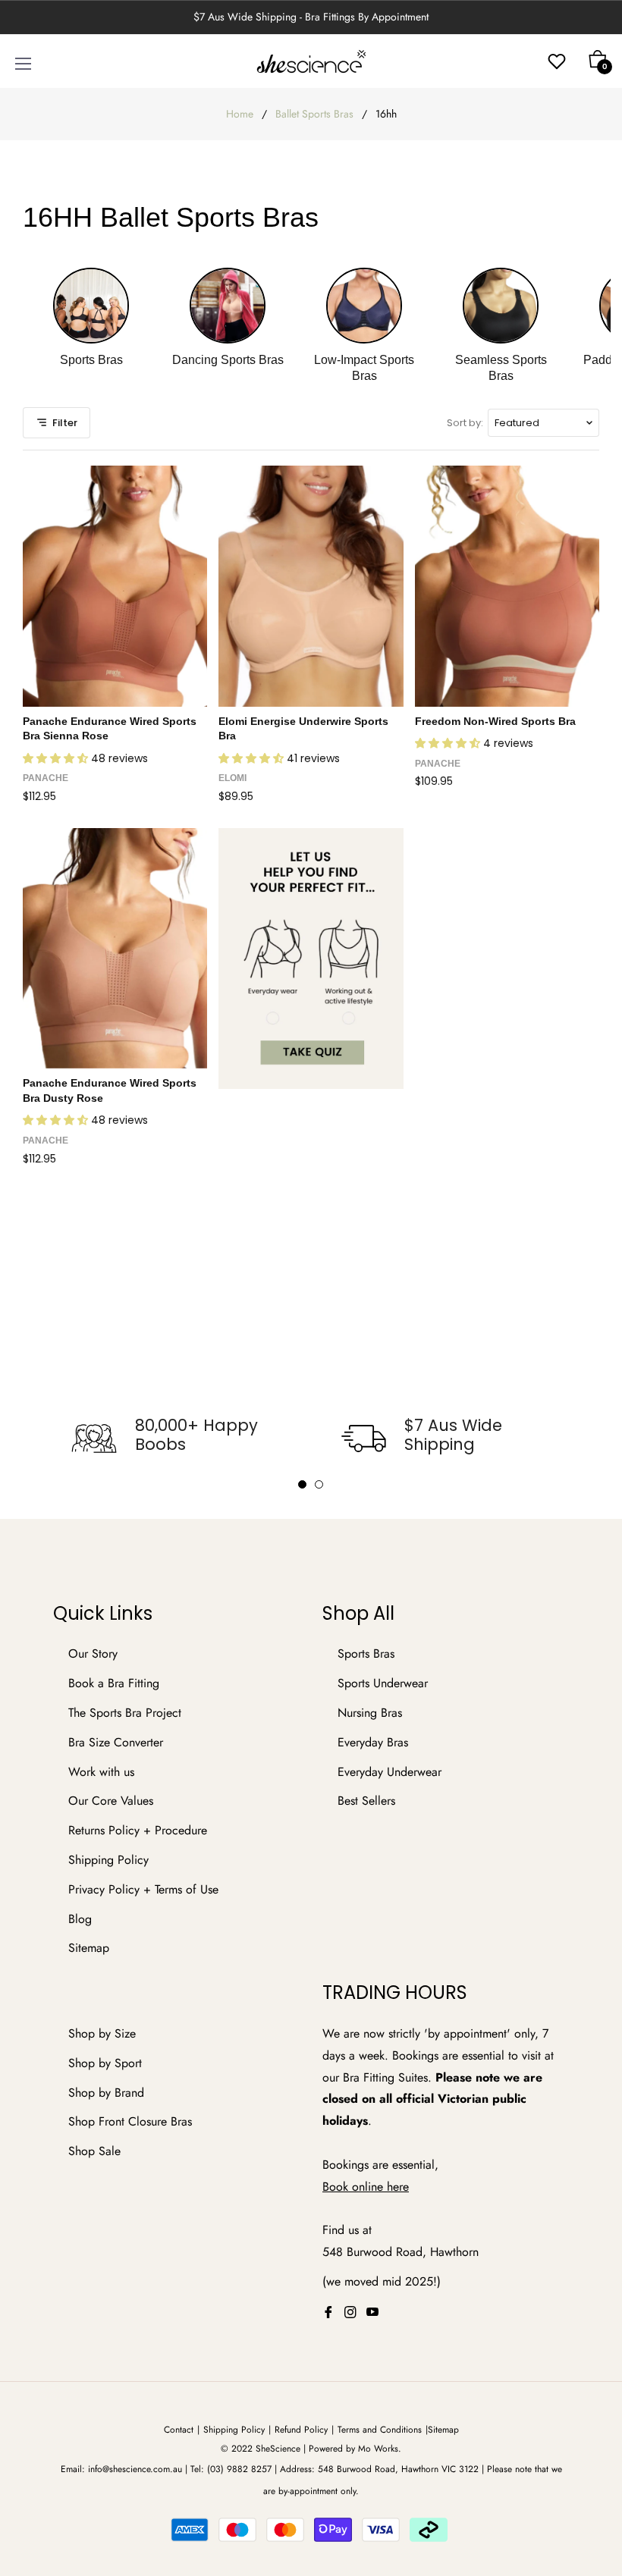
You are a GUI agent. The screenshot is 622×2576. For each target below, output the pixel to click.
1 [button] (302, 1484)
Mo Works (378, 2449)
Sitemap (89, 1948)
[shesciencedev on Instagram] (350, 2312)
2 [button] (319, 1484)
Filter (65, 423)
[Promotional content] (311, 959)
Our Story (93, 1654)
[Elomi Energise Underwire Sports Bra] (311, 586)
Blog (80, 1919)
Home (240, 114)
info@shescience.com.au (135, 2469)
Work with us (101, 1772)
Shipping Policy (108, 1860)
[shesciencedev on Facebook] (328, 2312)
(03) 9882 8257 (239, 2469)
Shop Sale (94, 2151)
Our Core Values (111, 1801)
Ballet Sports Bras (314, 114)
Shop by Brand (106, 2093)
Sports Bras (366, 1654)
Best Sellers (366, 1801)
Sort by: (465, 423)
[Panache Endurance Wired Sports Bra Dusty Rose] (115, 948)
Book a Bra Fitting (114, 1683)
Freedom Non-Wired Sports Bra (495, 721)
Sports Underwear (383, 1683)
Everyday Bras (373, 1742)
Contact (179, 2430)
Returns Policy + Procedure (138, 1830)
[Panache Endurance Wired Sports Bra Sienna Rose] (115, 586)
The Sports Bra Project (125, 1713)
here (398, 2187)
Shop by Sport (105, 2063)
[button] (57, 758)
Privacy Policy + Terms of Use (143, 1889)
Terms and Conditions (380, 2430)
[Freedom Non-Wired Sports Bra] (507, 586)
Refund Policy (301, 2430)
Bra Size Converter (116, 1742)
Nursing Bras (370, 1713)
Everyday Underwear (390, 1772)
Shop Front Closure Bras (130, 2121)
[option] (176, 1439)
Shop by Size (102, 2033)
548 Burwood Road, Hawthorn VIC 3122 (398, 2469)
